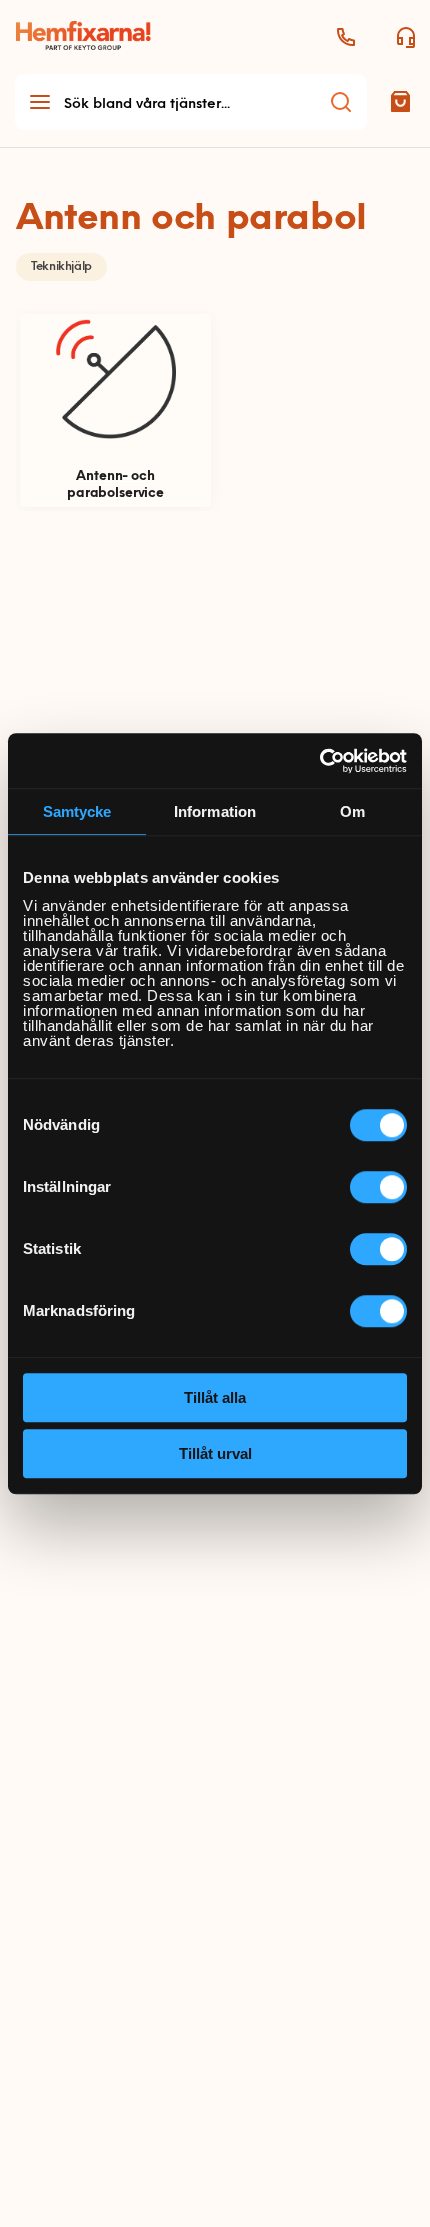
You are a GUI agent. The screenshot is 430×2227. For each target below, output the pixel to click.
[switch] (378, 1187)
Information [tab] (215, 811)
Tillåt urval (215, 1453)
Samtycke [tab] (77, 811)
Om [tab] (352, 811)
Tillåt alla (215, 1397)
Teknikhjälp (61, 267)
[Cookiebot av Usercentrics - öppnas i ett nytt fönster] (319, 761)
